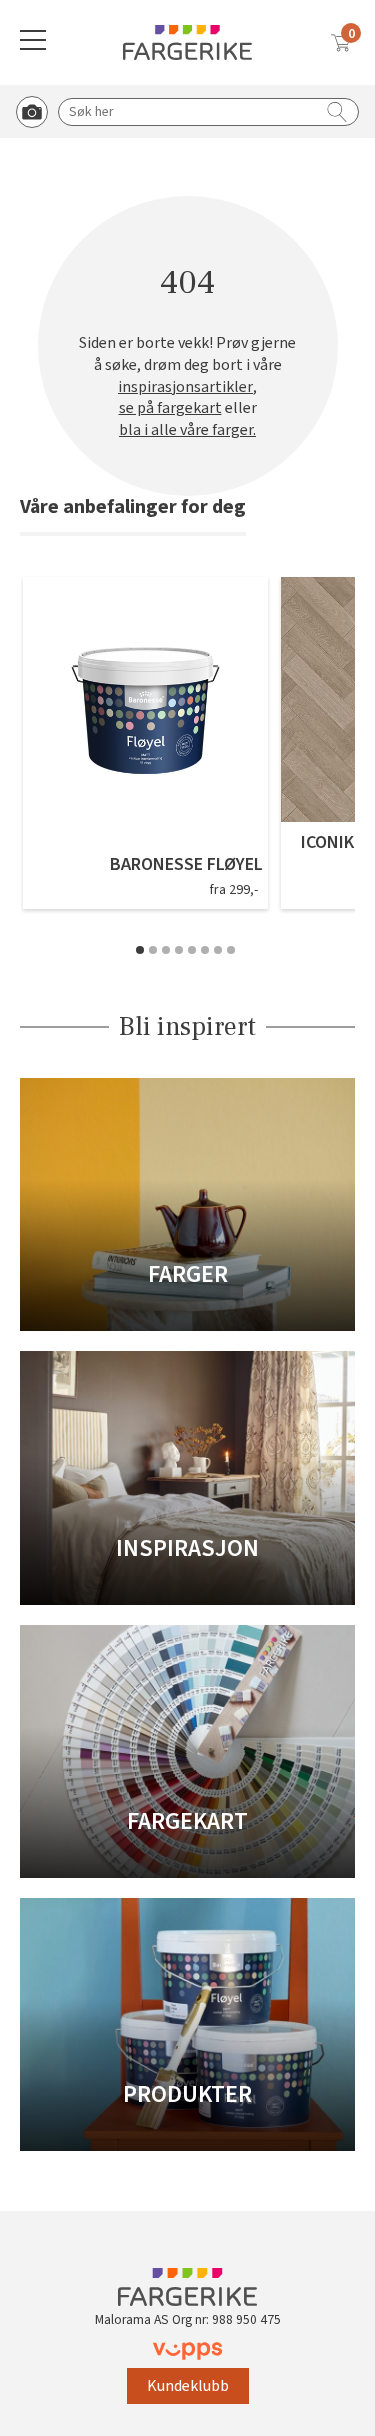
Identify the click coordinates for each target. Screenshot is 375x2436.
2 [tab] (153, 950)
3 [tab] (166, 950)
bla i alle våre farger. (187, 430)
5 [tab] (192, 950)
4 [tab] (179, 950)
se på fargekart (170, 408)
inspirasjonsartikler (185, 387)
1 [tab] (140, 950)
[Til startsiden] (188, 42)
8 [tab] (231, 950)
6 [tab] (205, 950)
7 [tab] (218, 950)
